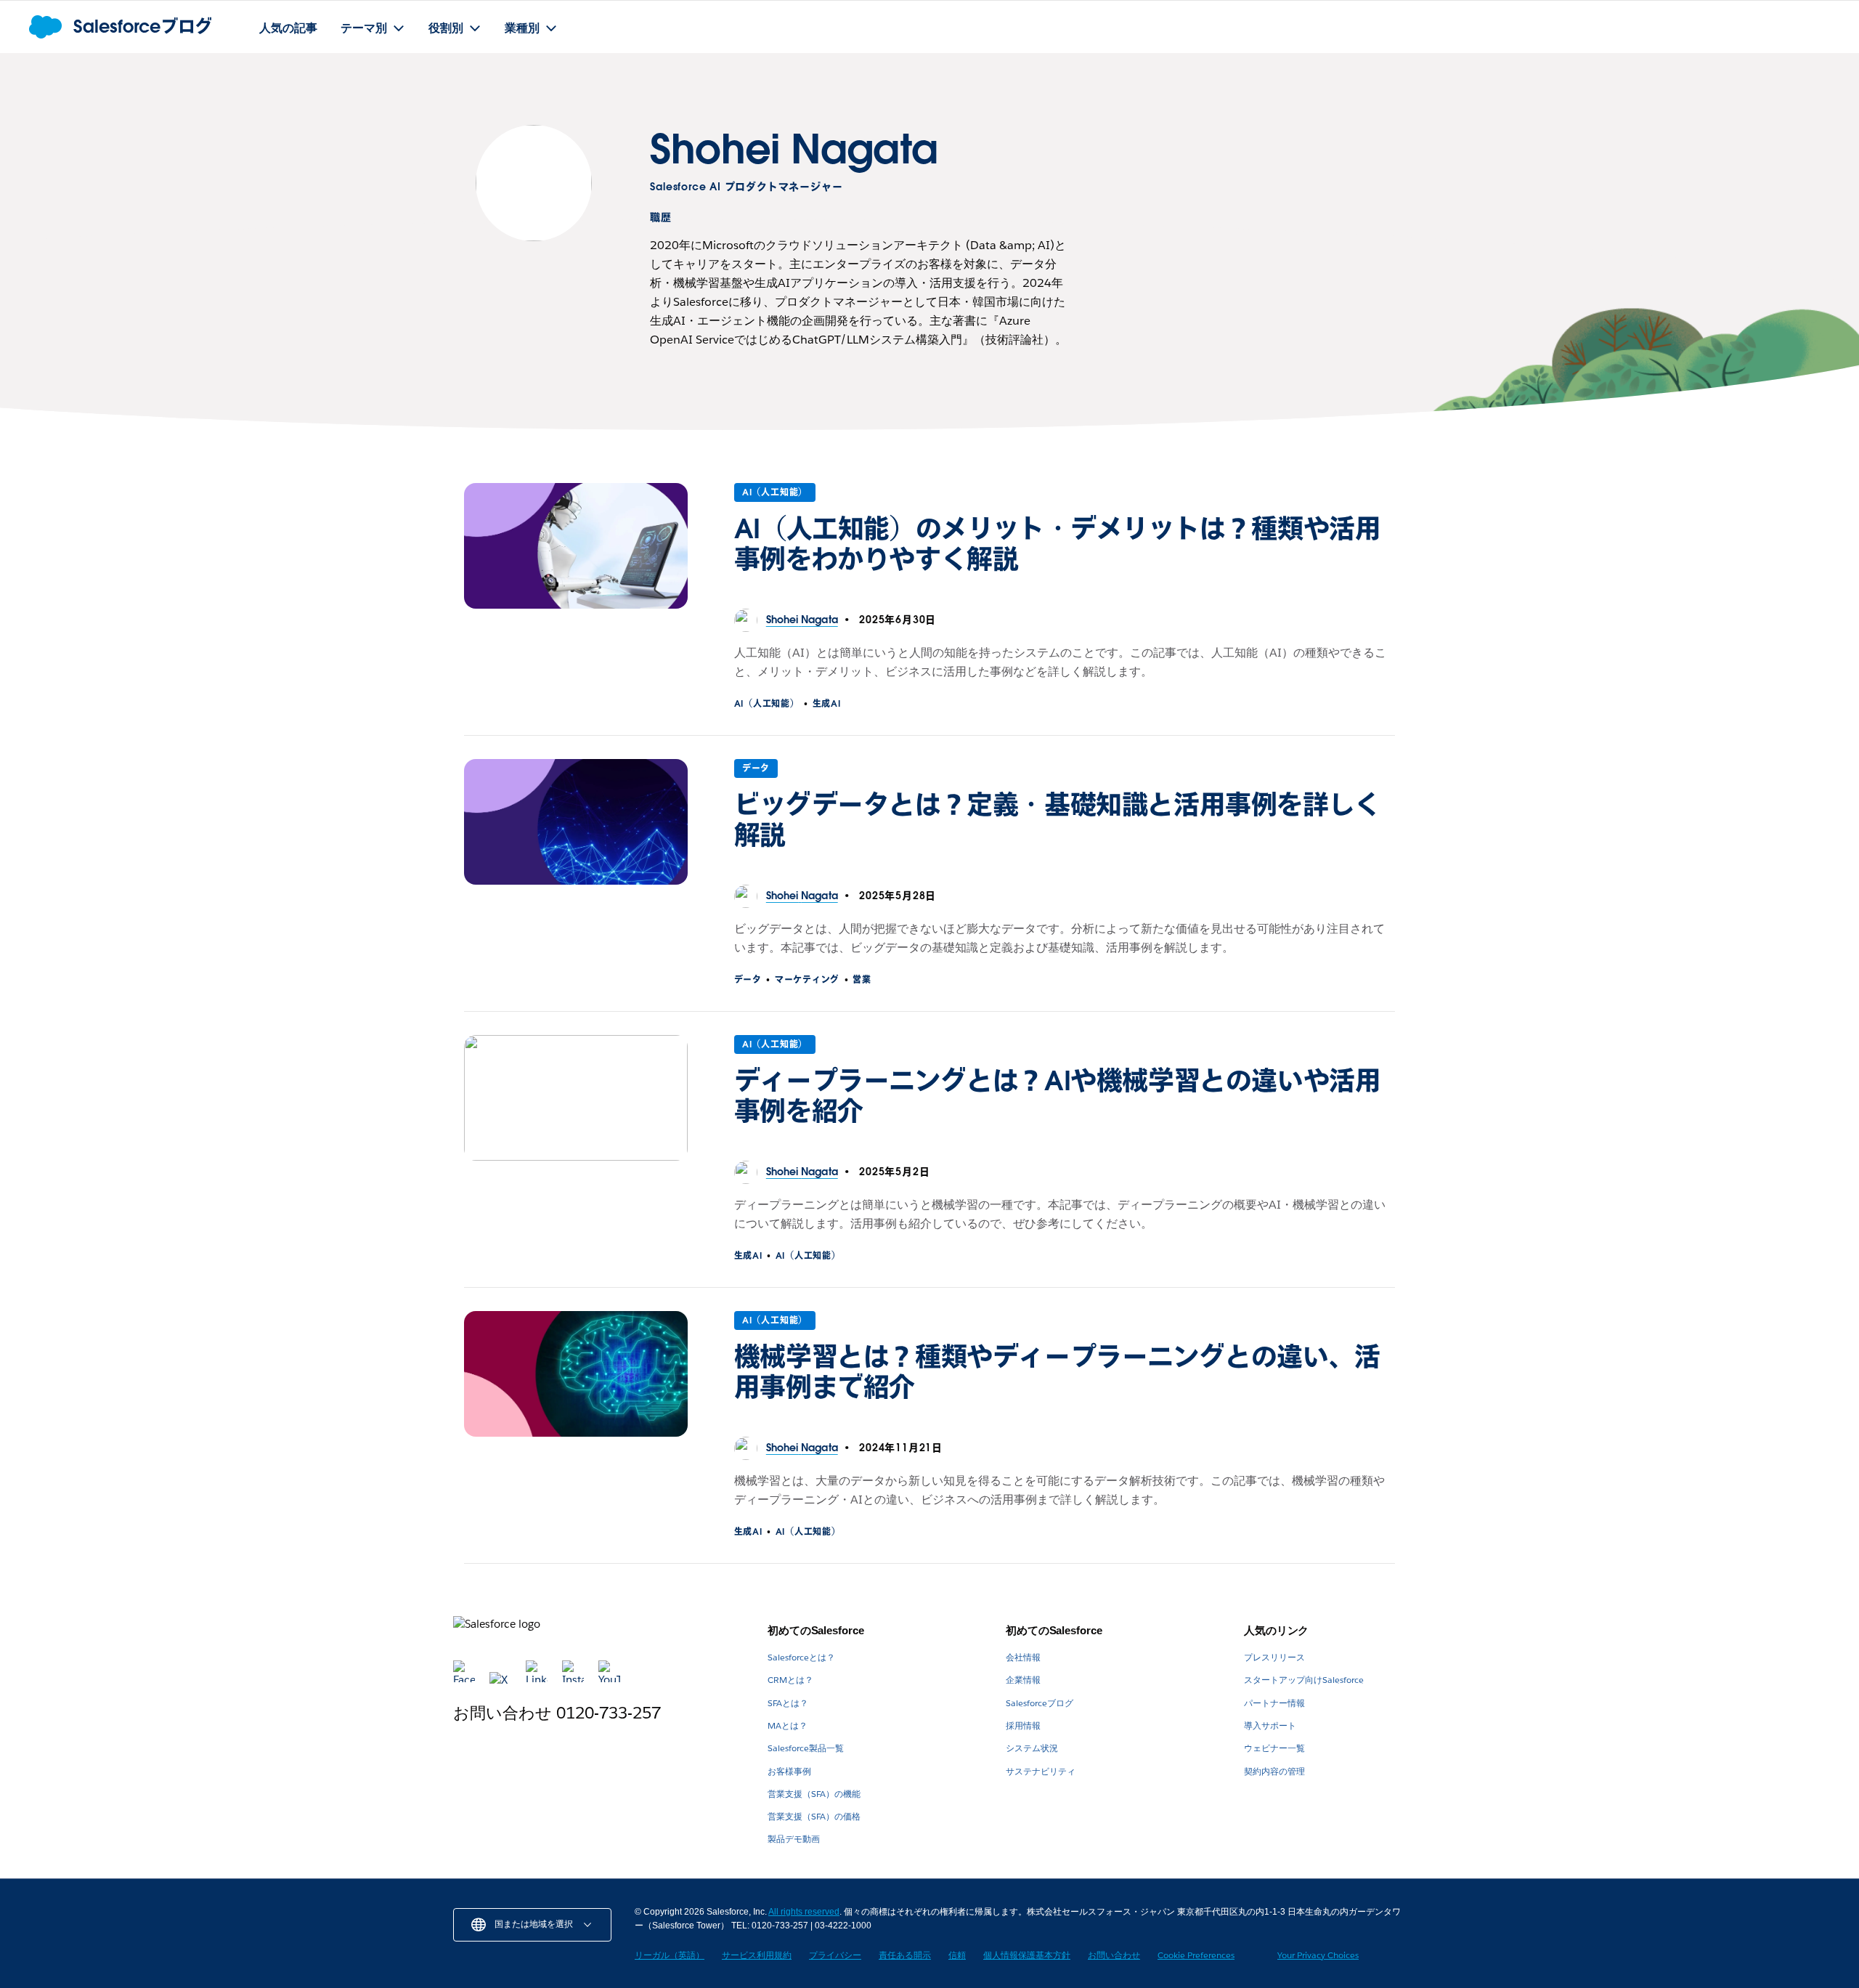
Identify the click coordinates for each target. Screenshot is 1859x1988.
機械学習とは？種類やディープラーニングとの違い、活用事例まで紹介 (1057, 1372)
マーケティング (807, 979)
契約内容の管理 (1274, 1771)
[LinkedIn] (538, 1680)
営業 (862, 979)
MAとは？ (788, 1725)
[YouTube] (609, 1680)
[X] (502, 1680)
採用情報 (1023, 1725)
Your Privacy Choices (1318, 1955)
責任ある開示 (905, 1955)
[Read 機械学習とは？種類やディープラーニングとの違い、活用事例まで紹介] (576, 1374)
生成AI (827, 703)
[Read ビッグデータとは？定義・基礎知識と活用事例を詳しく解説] (576, 822)
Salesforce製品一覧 (806, 1748)
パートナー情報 (1274, 1703)
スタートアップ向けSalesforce (1304, 1680)
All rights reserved (804, 1912)
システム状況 (1032, 1748)
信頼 (957, 1955)
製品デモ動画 (794, 1839)
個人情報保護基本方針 (1027, 1955)
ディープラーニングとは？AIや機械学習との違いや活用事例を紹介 (1058, 1096)
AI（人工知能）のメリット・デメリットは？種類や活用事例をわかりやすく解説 (1058, 544)
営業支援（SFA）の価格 (814, 1816)
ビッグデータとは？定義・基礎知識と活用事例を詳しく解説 (1057, 820)
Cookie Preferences (1196, 1955)
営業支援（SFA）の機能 (814, 1794)
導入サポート (1270, 1725)
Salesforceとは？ (801, 1657)
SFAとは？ (788, 1703)
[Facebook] (465, 1680)
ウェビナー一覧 (1274, 1748)
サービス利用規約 (757, 1955)
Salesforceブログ (1040, 1703)
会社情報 (1023, 1657)
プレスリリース (1274, 1657)
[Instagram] (574, 1680)
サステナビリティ (1041, 1771)
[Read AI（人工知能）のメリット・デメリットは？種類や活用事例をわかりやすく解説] (576, 546)
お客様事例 (789, 1771)
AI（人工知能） (775, 492)
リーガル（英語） (670, 1955)
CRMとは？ (790, 1680)
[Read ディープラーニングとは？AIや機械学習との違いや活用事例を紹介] (576, 1098)
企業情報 (1023, 1680)
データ (756, 768)
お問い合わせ (1114, 1955)
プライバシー (835, 1955)
